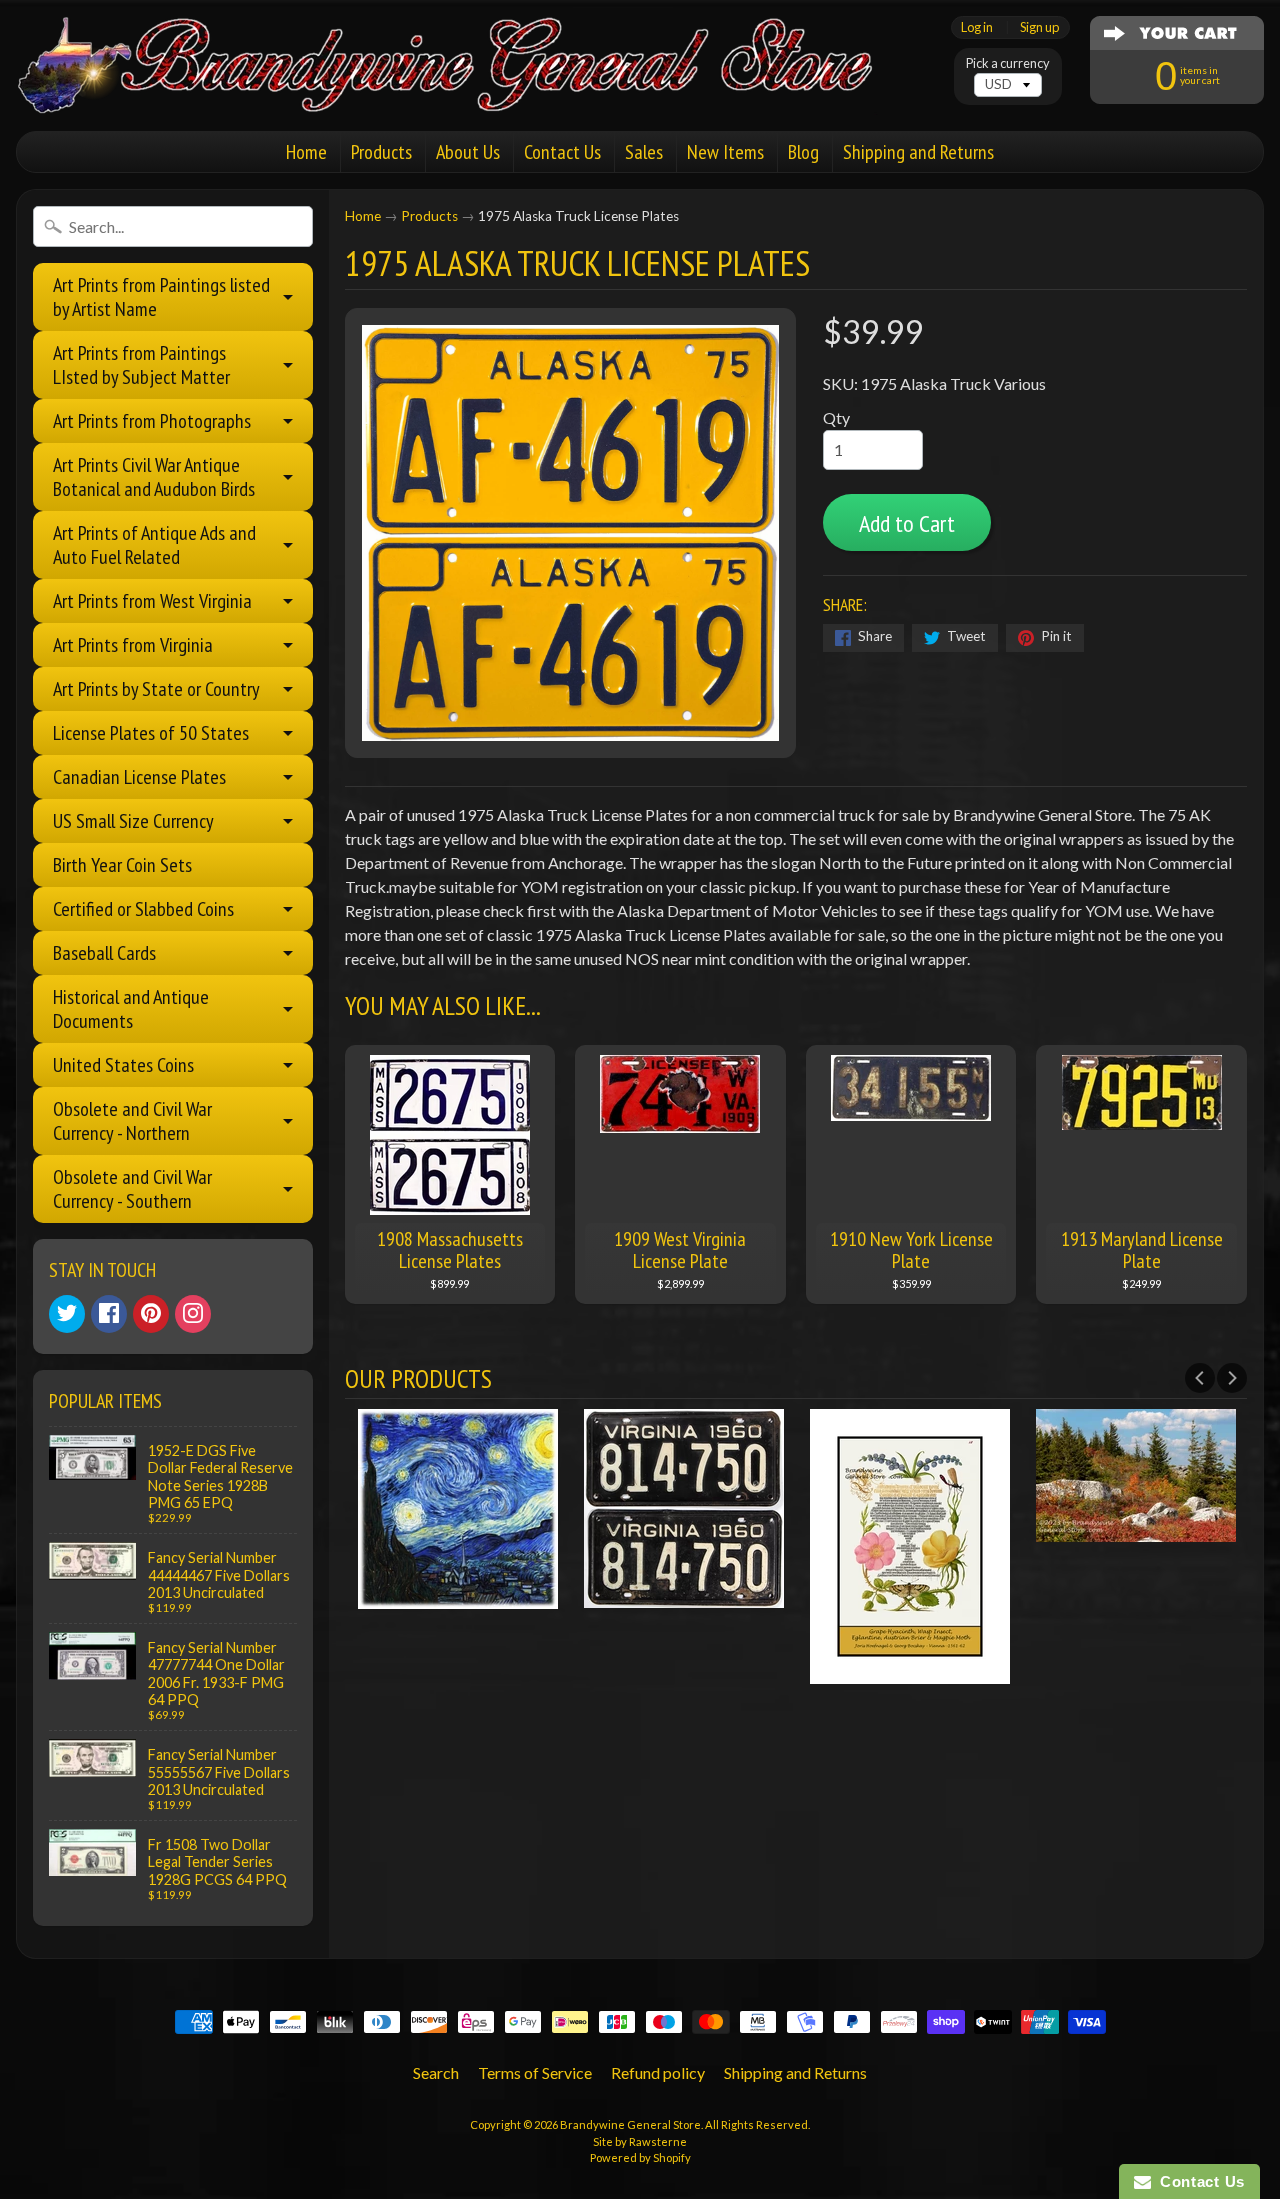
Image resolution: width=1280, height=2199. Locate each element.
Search (436, 2072)
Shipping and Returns (918, 152)
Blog (803, 152)
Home (306, 152)
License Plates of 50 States (151, 733)
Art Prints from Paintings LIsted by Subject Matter (141, 365)
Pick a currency (1008, 63)
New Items (725, 152)
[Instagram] (193, 1314)
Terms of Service (535, 2072)
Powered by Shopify (640, 2157)
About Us (468, 152)
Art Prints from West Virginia (152, 601)
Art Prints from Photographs (152, 421)
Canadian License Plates (139, 777)
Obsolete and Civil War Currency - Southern (132, 1189)
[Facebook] (109, 1314)
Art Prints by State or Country (156, 689)
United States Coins (123, 1065)
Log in (977, 27)
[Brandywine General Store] (466, 88)
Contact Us (562, 152)
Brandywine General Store (630, 2124)
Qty (836, 417)
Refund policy (658, 2072)
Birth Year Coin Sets (122, 865)
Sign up (1039, 27)
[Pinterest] (151, 1314)
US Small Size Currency (133, 821)
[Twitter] (67, 1314)
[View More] (458, 1595)
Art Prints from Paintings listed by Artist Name (161, 297)
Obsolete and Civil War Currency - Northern (132, 1121)
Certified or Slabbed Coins (143, 909)
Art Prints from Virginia (133, 645)
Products (381, 152)
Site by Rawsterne (640, 2141)
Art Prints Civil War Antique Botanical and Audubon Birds (154, 477)
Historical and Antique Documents (131, 1009)
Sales (644, 152)
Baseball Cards (104, 953)
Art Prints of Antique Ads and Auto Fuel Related (154, 545)
